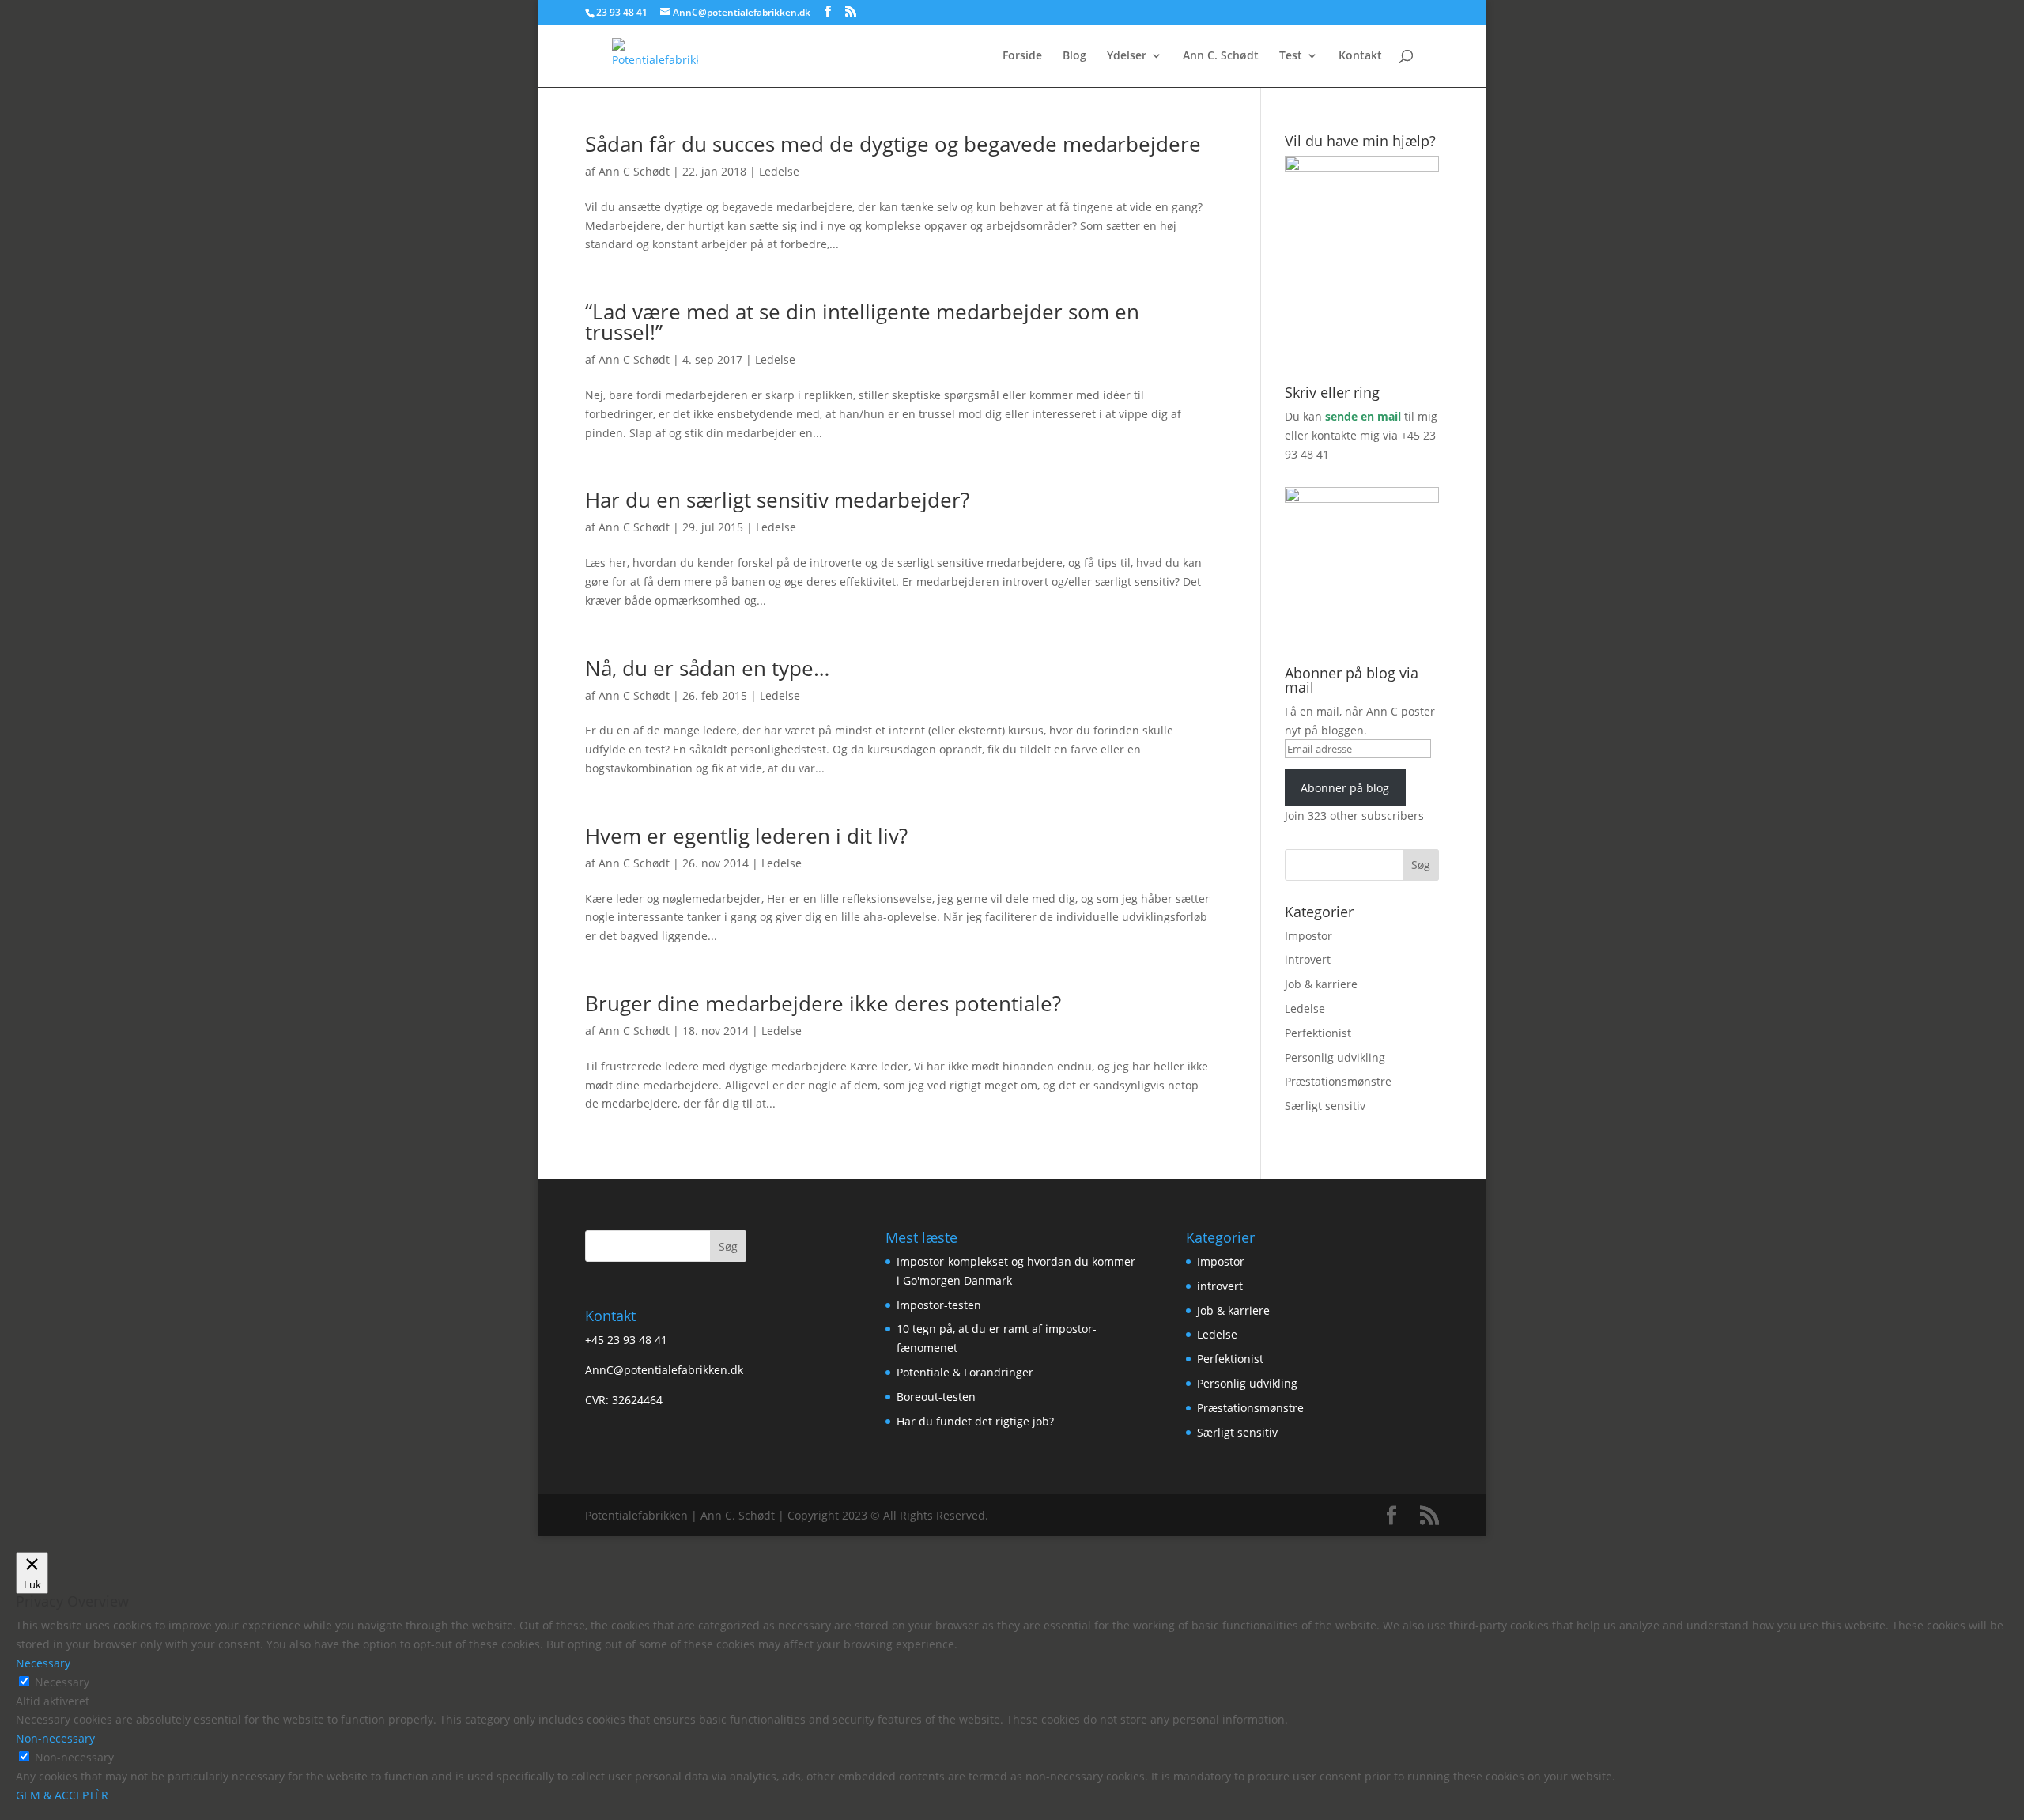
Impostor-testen (939, 1305)
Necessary (62, 1682)
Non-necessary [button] (55, 1738)
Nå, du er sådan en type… (707, 668)
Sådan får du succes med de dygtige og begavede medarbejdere (893, 144)
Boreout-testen (936, 1397)
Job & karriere (1321, 984)
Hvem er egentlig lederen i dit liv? (746, 836)
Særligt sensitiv (1325, 1106)
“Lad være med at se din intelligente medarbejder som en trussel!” (862, 322)
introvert (1308, 959)
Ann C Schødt (634, 171)
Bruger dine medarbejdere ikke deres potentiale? (823, 1003)
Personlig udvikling (1335, 1057)
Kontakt (1360, 56)
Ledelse (779, 171)
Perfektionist (1318, 1033)
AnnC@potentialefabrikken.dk (664, 1370)
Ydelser (1127, 56)
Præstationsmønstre (1338, 1081)
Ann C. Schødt (1221, 56)
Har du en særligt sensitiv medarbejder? (777, 500)
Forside (1022, 56)
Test (1291, 56)
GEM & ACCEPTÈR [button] (62, 1795)
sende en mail (1363, 416)
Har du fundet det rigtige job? (975, 1421)
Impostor (1308, 936)
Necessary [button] (43, 1663)
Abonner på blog (1345, 788)
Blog (1074, 56)
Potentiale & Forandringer (965, 1372)
